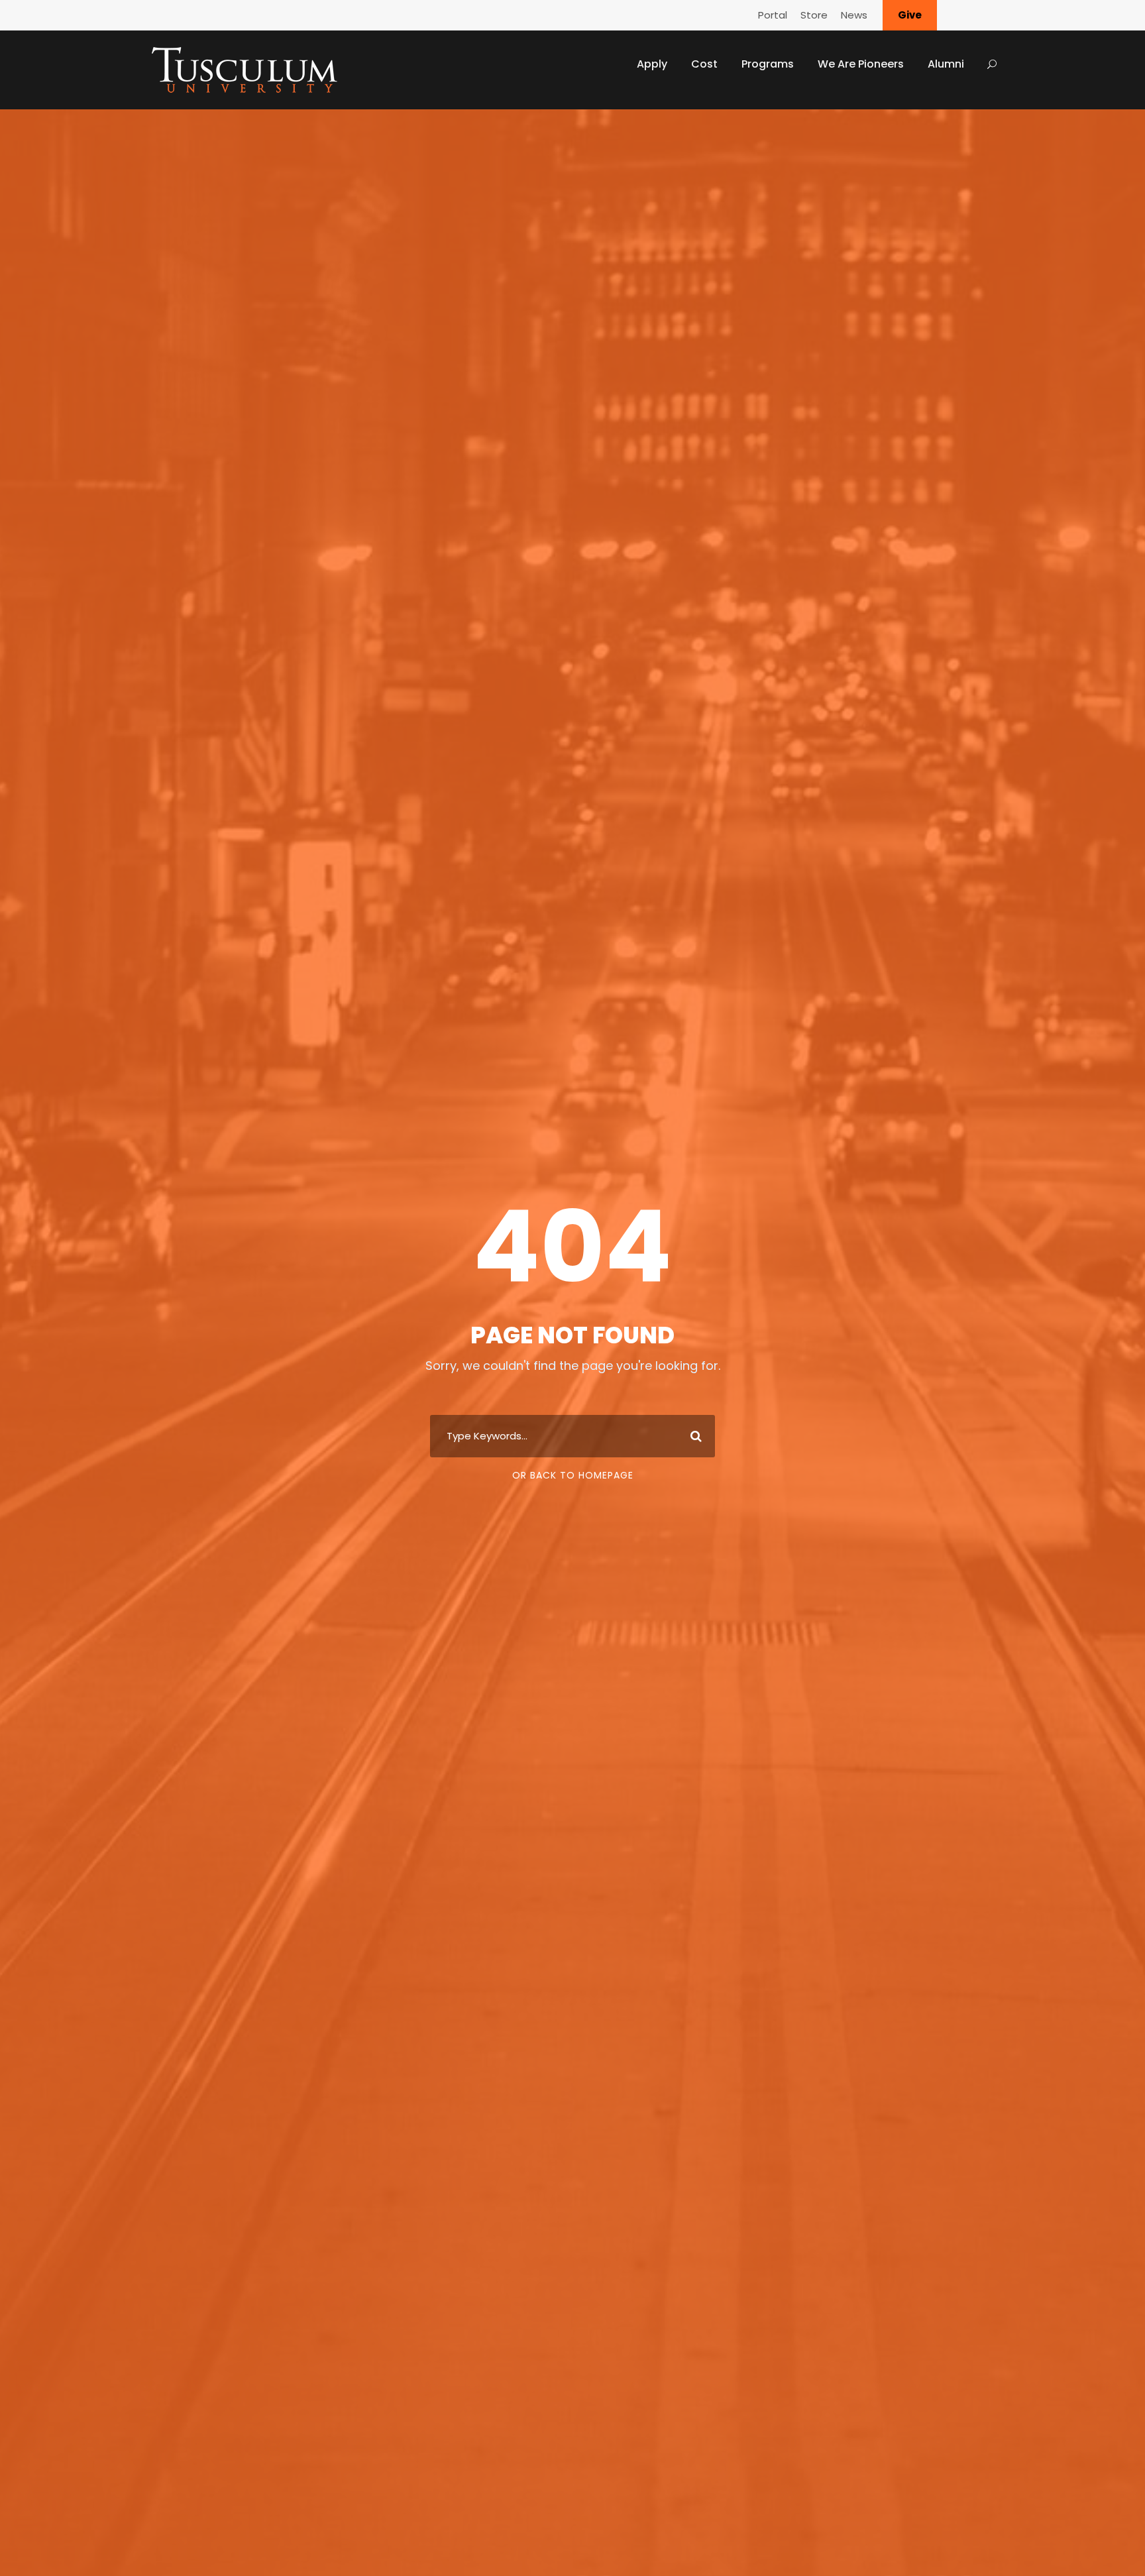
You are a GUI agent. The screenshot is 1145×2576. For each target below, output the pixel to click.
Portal (773, 15)
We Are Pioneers (861, 64)
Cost (704, 64)
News (854, 15)
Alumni (946, 64)
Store (814, 15)
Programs (768, 64)
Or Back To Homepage (573, 1475)
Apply (652, 64)
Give (910, 15)
